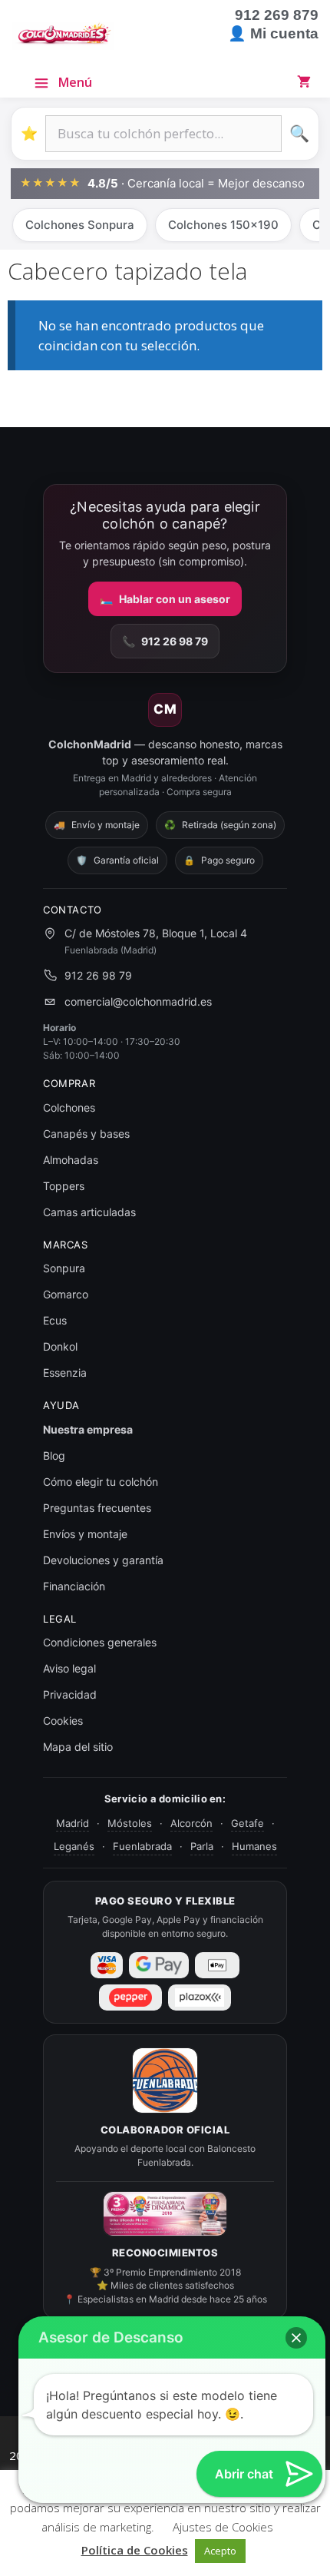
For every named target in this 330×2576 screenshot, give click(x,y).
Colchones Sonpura (80, 225)
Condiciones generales (100, 1642)
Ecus (55, 1320)
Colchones (69, 1107)
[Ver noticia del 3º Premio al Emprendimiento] (165, 2214)
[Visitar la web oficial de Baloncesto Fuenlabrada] (165, 2080)
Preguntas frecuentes (97, 1508)
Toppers (64, 1186)
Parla (202, 1846)
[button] (296, 2338)
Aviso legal (69, 1668)
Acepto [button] (220, 2551)
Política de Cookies (135, 2550)
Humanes (254, 1846)
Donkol (60, 1346)
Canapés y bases (86, 1134)
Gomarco (66, 1294)
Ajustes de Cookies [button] (223, 2527)
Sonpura (64, 1268)
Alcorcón (191, 1823)
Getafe (247, 1823)
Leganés (74, 1846)
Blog (54, 1455)
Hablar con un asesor (165, 599)
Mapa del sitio (78, 1747)
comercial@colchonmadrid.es (138, 1001)
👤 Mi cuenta (273, 33)
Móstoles (130, 1823)
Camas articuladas (89, 1212)
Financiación (74, 1586)
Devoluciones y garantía (103, 1560)
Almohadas (71, 1160)
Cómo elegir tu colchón (101, 1482)
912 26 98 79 (165, 641)
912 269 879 (277, 15)
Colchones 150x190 (223, 225)
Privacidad (70, 1694)
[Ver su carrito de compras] (307, 81)
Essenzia (65, 1373)
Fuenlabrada (142, 1846)
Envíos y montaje (85, 1534)
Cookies (63, 1721)
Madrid (73, 1823)
